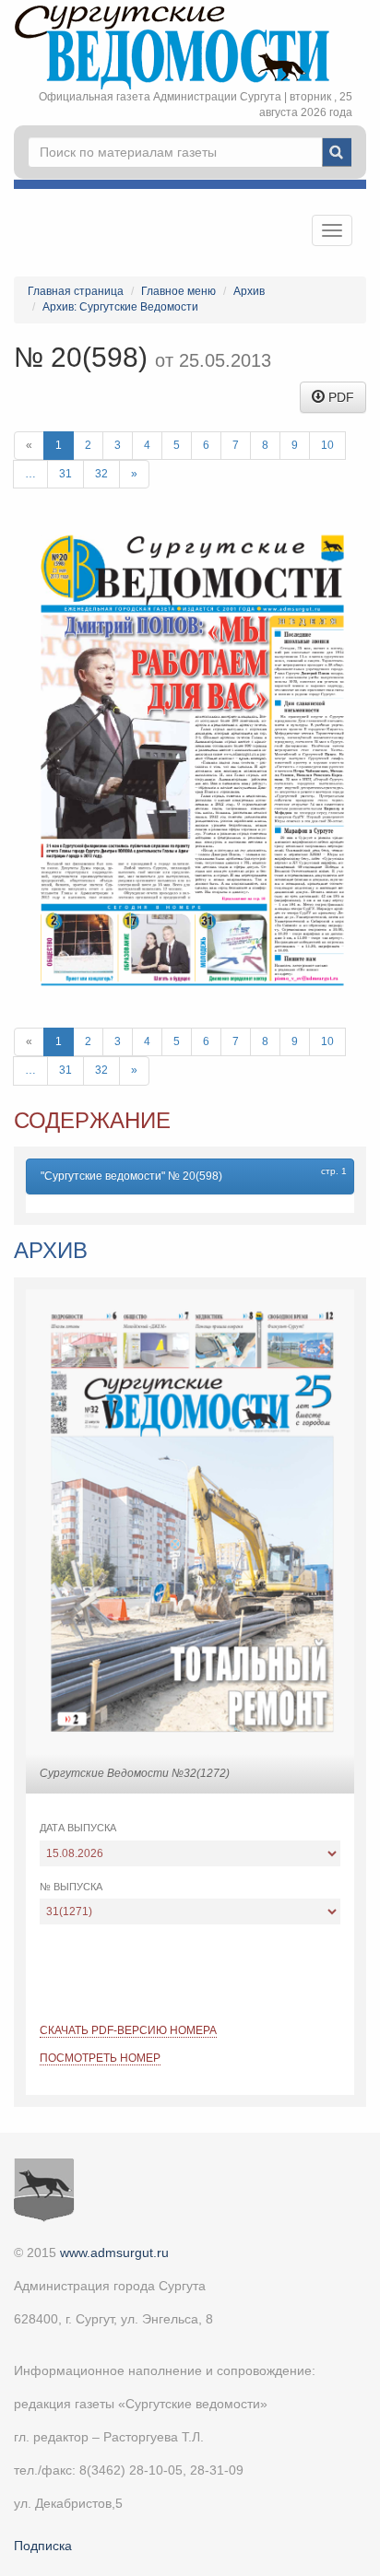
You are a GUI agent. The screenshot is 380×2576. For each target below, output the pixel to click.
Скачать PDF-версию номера (128, 2030)
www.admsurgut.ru (114, 2253)
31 (65, 474)
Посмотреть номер (100, 2058)
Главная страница (76, 291)
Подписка (43, 2546)
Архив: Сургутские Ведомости (120, 307)
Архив (249, 291)
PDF (339, 397)
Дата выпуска (78, 1828)
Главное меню (178, 291)
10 (327, 445)
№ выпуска (71, 1887)
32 (101, 474)
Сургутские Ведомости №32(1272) (135, 1773)
